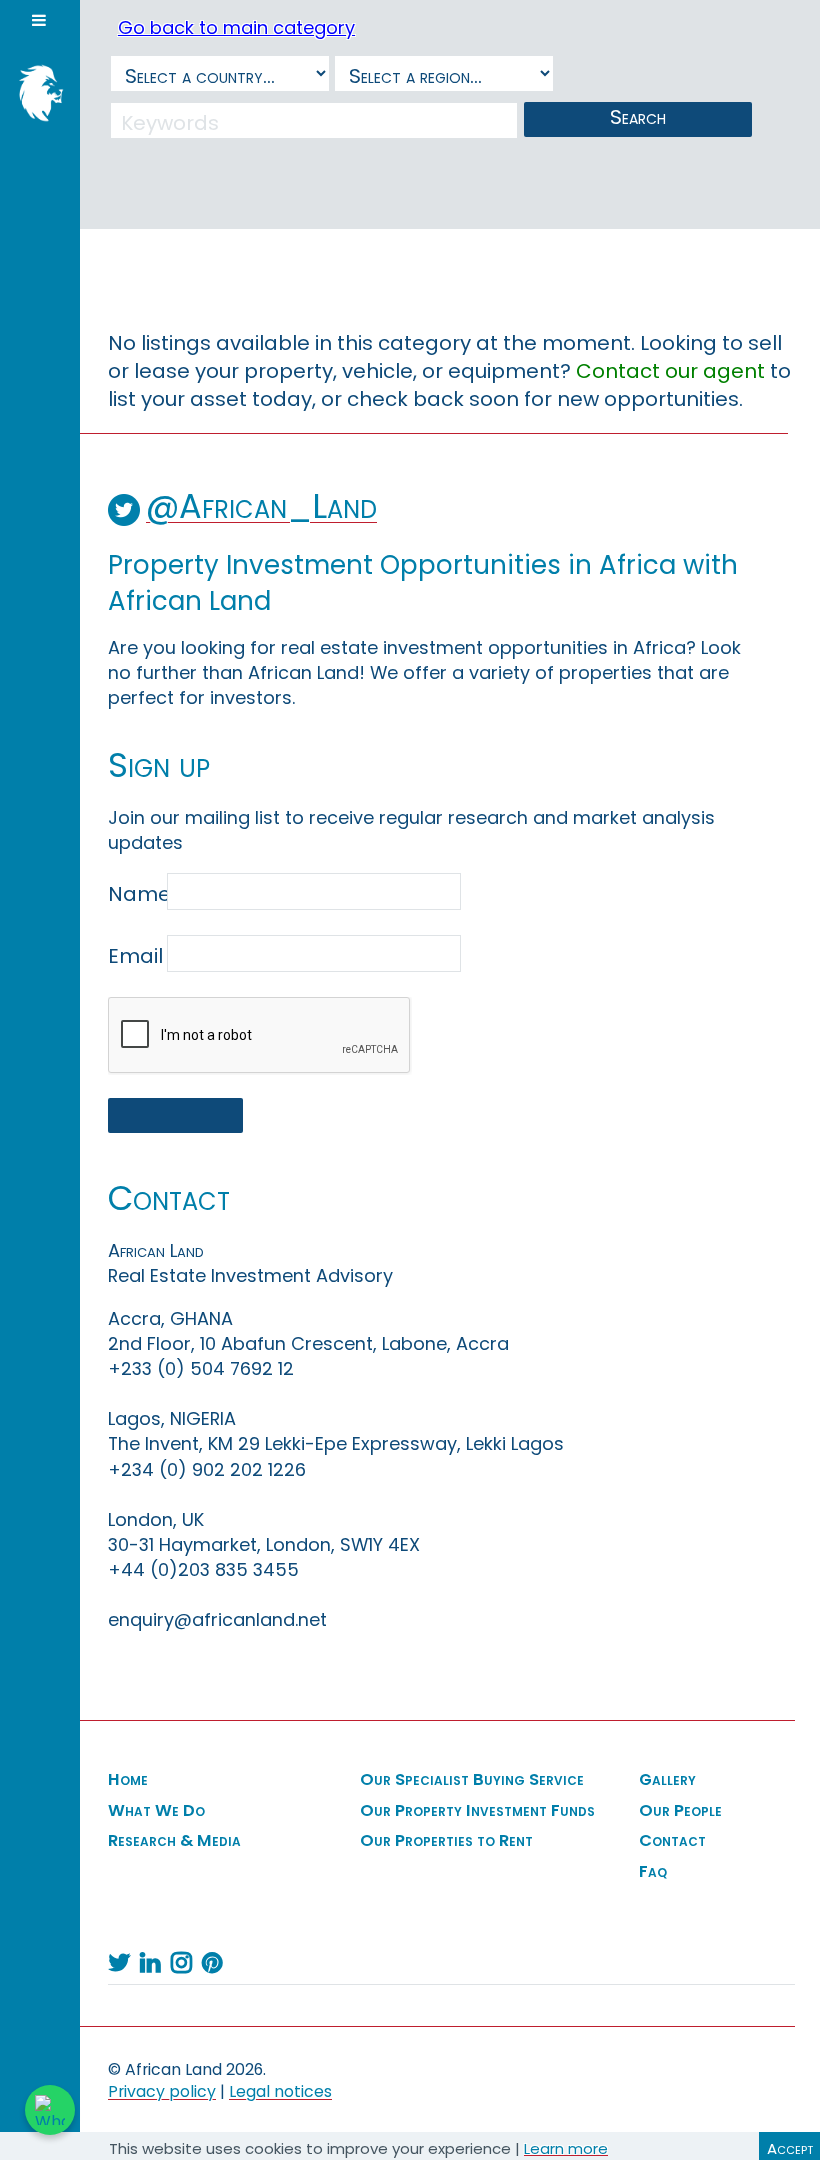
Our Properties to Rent (446, 1841)
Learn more (566, 2148)
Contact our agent (670, 371)
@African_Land (261, 506)
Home (128, 1780)
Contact (672, 1841)
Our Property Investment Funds (477, 1811)
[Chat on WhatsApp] (50, 2110)
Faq (653, 1872)
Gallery (667, 1780)
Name (135, 894)
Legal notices (280, 2091)
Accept (790, 2148)
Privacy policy (162, 2091)
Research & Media (174, 1841)
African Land (35, 91)
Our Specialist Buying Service (472, 1780)
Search (638, 117)
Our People (680, 1811)
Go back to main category (236, 27)
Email (135, 956)
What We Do (156, 1811)
